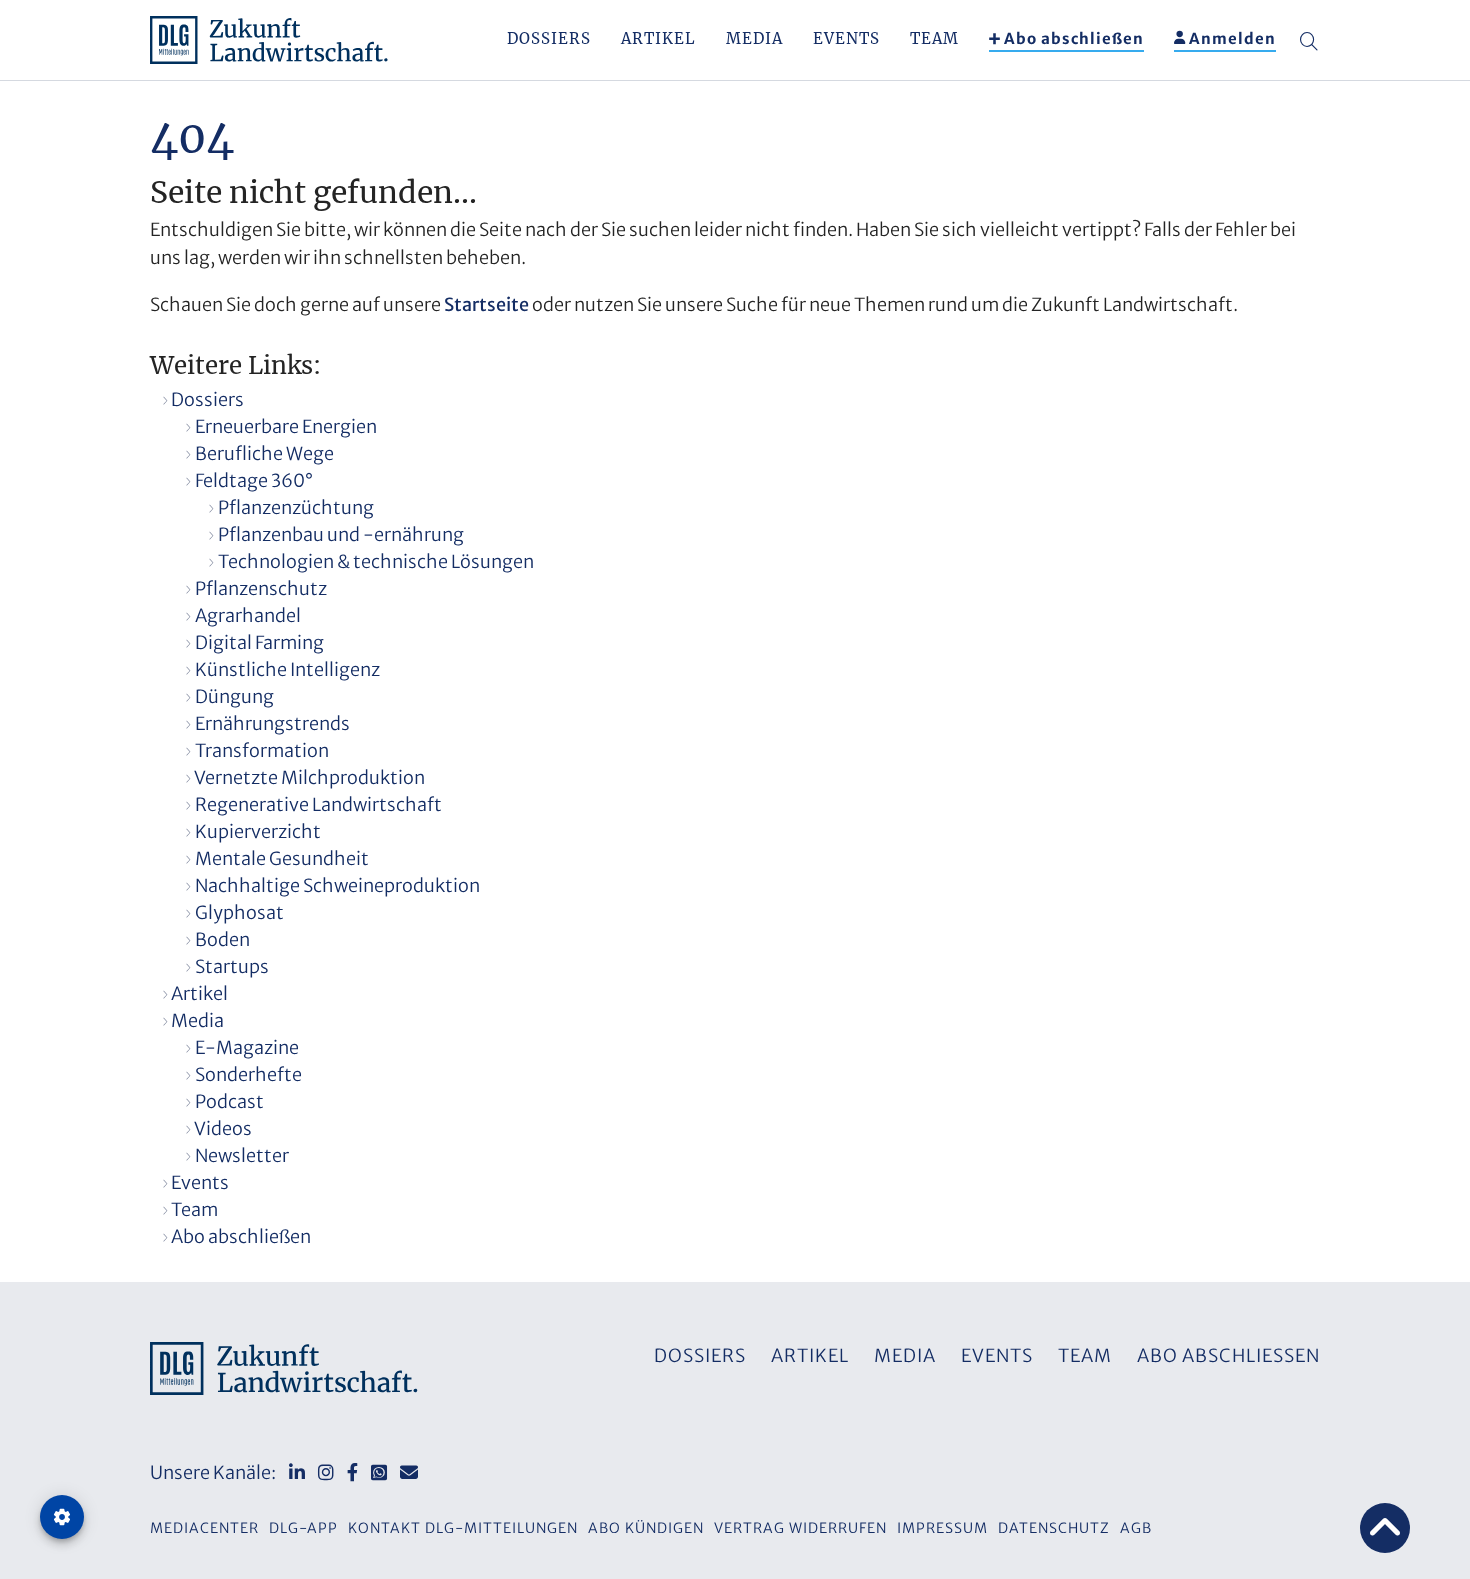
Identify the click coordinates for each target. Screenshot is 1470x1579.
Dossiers (549, 38)
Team (934, 38)
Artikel (658, 38)
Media (754, 38)
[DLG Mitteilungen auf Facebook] (352, 1472)
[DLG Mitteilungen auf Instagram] (326, 1472)
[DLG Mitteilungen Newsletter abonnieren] (409, 1472)
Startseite (486, 304)
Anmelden (1232, 38)
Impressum (942, 1528)
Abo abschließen (1074, 38)
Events (846, 38)
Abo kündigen (646, 1528)
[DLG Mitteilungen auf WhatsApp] (379, 1472)
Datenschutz (1054, 1528)
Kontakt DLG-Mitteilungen (463, 1528)
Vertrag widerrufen (800, 1528)
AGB (1136, 1528)
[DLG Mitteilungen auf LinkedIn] (297, 1472)
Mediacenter (204, 1528)
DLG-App (303, 1528)
